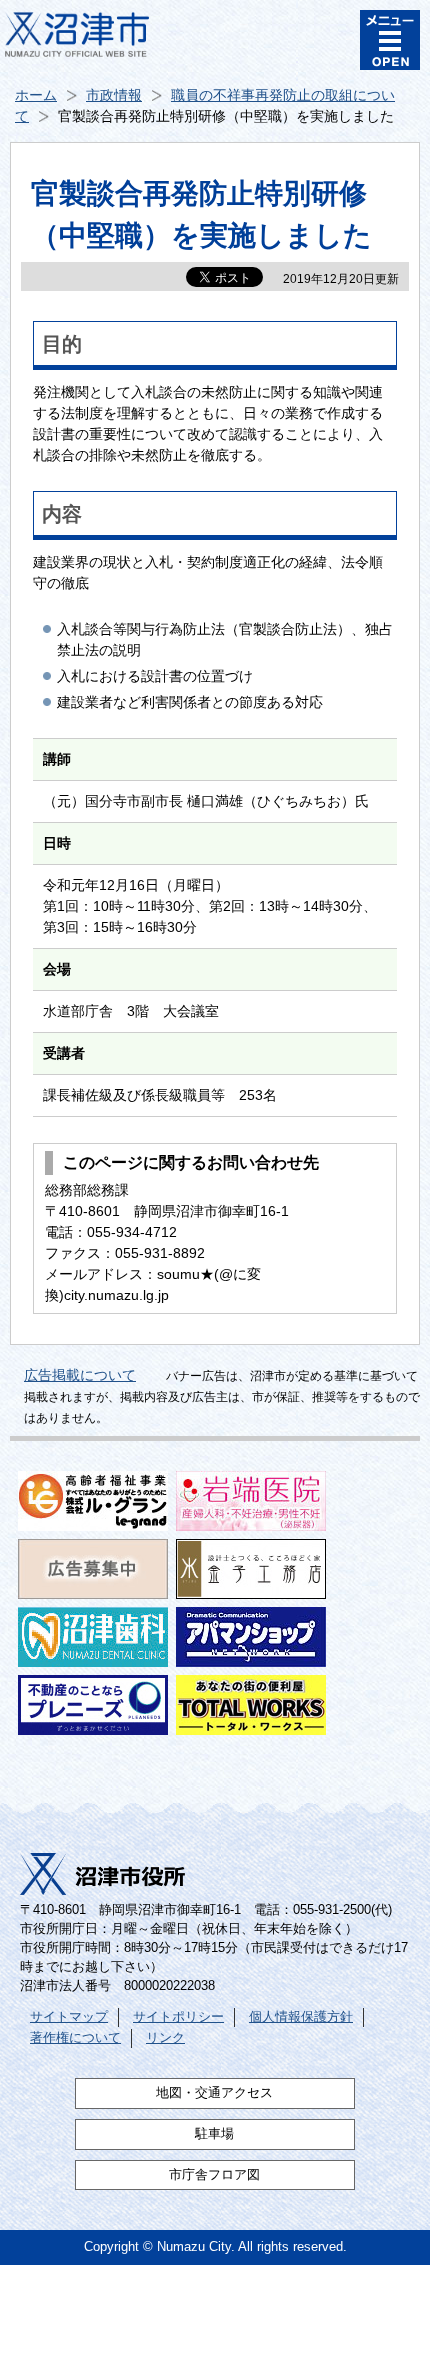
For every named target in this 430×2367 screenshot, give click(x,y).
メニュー (390, 40)
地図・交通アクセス (214, 2093)
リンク (165, 2038)
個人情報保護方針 (301, 2017)
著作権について (75, 2038)
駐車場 (214, 2134)
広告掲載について (80, 1375)
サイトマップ (69, 2017)
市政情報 (114, 95)
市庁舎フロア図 (214, 2175)
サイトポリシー (178, 2017)
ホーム (36, 95)
